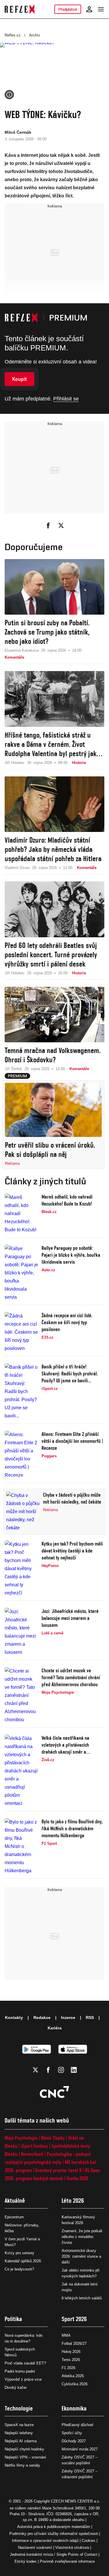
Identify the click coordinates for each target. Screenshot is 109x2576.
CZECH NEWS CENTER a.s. (76, 2501)
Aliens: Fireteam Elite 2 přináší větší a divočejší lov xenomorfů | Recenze (72, 1441)
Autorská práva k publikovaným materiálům (54, 2527)
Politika (13, 2319)
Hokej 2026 (71, 2352)
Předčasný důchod (77, 2425)
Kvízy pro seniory (19, 2253)
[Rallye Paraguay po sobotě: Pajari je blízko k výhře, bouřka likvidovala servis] (21, 1273)
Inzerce (68, 2018)
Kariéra (55, 2028)
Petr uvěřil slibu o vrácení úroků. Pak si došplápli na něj (50, 1150)
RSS (90, 2018)
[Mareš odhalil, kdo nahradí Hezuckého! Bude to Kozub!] (21, 1214)
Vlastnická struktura (72, 2547)
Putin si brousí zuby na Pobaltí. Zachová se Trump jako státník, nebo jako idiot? (47, 632)
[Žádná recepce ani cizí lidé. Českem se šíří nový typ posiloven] (21, 1332)
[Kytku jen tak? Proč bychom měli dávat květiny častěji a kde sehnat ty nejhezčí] (21, 1569)
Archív (35, 35)
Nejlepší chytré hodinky (24, 2449)
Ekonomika (74, 2408)
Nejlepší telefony (19, 2433)
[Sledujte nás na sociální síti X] (35, 2070)
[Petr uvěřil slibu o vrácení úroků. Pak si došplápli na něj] (53, 1110)
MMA (66, 2335)
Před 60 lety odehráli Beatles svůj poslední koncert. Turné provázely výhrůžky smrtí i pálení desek (51, 955)
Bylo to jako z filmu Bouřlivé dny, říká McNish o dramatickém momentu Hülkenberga (72, 1828)
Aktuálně (15, 2201)
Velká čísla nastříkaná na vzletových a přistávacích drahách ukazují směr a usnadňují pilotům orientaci (68, 1745)
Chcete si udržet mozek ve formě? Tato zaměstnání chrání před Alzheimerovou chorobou (71, 1677)
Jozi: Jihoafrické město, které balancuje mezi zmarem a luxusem (70, 1618)
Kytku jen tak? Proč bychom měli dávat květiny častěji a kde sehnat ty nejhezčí (72, 1551)
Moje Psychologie (21, 2138)
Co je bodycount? (19, 2269)
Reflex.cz (13, 35)
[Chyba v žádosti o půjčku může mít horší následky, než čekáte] (23, 1512)
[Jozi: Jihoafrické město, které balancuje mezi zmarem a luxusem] (21, 1632)
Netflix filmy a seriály (22, 2465)
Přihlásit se (66, 399)
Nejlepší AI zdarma (21, 2441)
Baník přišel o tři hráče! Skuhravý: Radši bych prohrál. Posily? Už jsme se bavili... (70, 1374)
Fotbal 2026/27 (74, 2343)
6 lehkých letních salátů (82, 2298)
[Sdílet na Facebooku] (48, 526)
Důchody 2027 (74, 2441)
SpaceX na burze (19, 2425)
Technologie (19, 2408)
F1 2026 (68, 2368)
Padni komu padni (20, 2371)
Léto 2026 (73, 2201)
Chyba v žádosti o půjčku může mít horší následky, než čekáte (72, 1498)
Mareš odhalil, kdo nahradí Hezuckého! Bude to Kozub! (67, 1200)
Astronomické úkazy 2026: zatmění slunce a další (81, 2256)
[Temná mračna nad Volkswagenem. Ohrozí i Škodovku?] (54, 1015)
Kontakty (14, 2018)
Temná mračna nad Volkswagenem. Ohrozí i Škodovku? (53, 1055)
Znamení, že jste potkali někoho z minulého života (82, 2237)
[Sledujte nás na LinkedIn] (74, 2070)
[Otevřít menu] (101, 9)
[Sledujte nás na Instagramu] (61, 2070)
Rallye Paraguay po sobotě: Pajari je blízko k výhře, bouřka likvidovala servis (71, 1255)
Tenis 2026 (71, 2360)
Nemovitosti (32, 2154)
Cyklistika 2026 (75, 2384)
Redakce (42, 2018)
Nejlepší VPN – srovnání (25, 2457)
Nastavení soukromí (35, 2547)
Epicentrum (14, 2217)
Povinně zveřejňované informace (67, 2561)
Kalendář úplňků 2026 (23, 2261)
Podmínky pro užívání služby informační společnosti (54, 2534)
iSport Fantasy (34, 2146)
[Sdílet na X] (61, 526)
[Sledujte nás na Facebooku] (48, 2070)
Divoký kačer (16, 2387)
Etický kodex (26, 2561)
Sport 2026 (74, 2319)
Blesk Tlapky (53, 2138)
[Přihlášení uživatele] (89, 9)
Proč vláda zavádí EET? (25, 2363)
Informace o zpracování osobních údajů (45, 2541)
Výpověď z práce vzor (23, 2379)
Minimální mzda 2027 (80, 2449)
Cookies (89, 2541)
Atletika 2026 (73, 2376)
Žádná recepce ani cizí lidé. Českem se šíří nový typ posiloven (67, 1322)
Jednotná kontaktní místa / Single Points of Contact (54, 2554)
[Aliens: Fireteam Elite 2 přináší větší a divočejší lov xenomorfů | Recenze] (21, 1455)
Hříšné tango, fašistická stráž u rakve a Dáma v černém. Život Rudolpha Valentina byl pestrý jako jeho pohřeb (52, 744)
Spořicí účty (72, 2433)
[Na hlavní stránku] (20, 9)
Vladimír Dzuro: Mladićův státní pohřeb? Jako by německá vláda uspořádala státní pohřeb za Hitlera (53, 849)
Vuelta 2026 (77, 2178)
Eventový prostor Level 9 (58, 2170)
